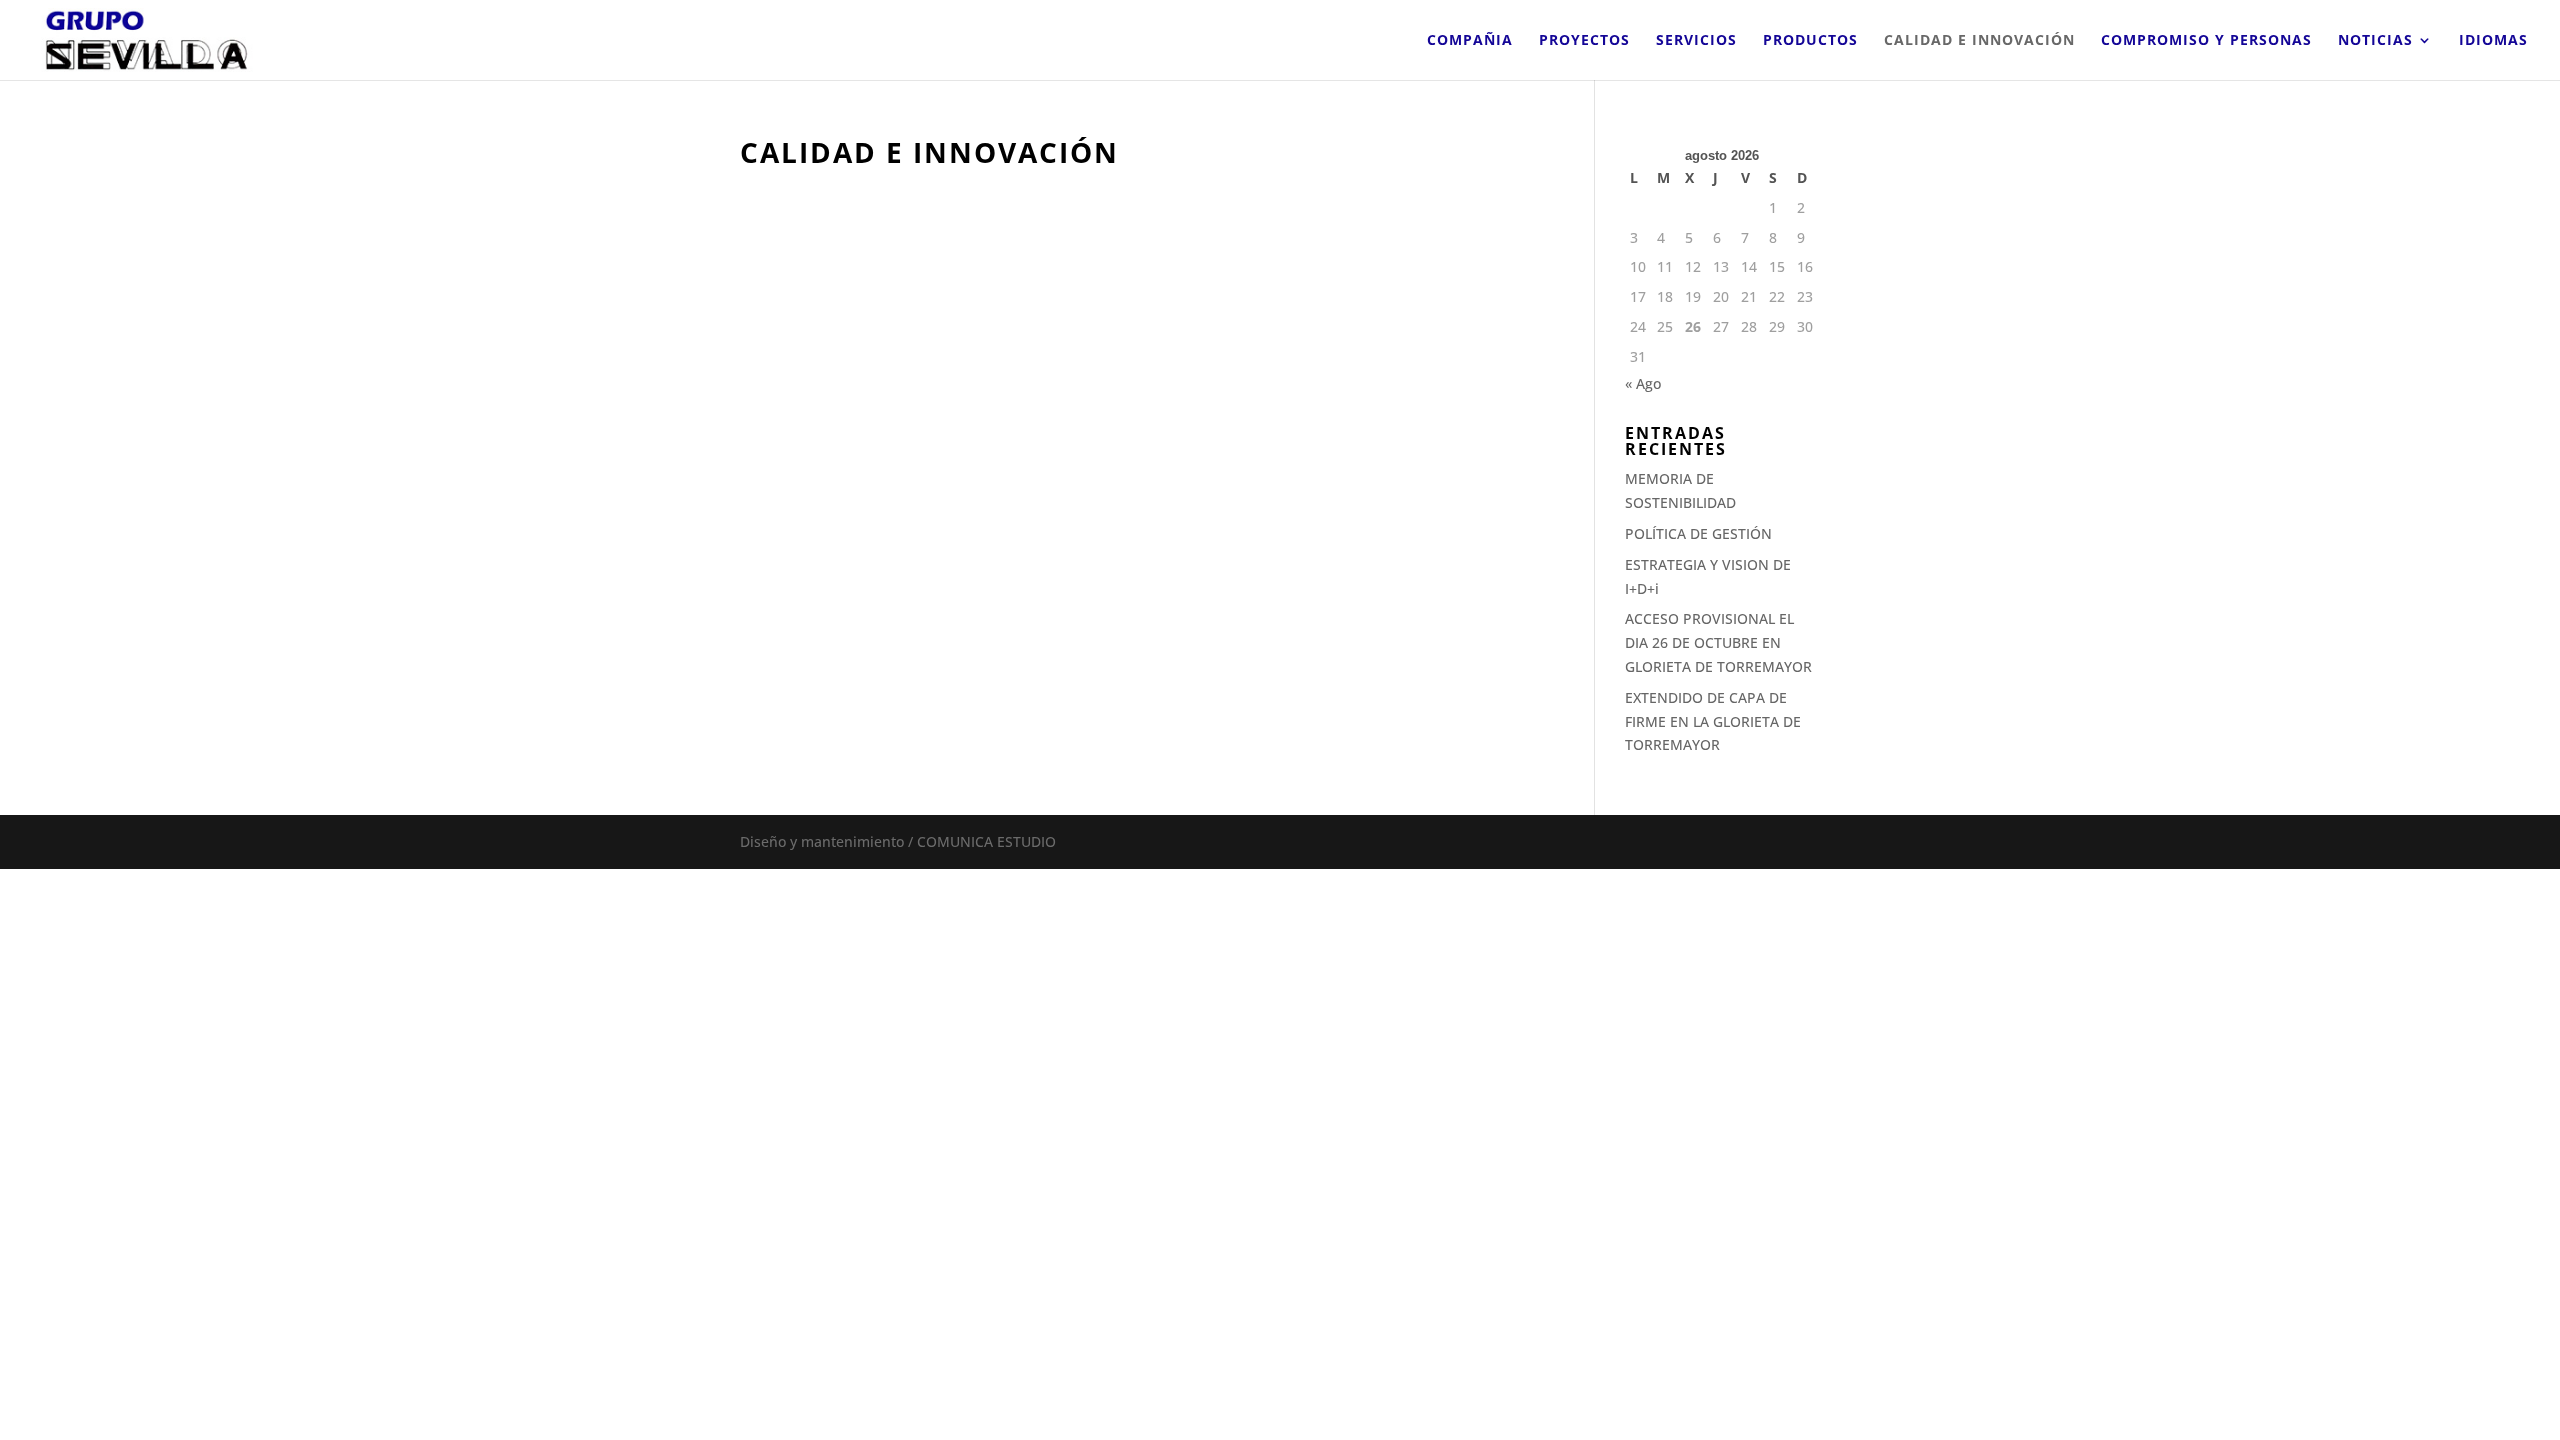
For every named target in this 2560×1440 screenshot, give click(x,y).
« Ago (1643, 383)
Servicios (1696, 41)
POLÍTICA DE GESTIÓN (1698, 533)
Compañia (1470, 41)
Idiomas (2493, 41)
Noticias (2375, 41)
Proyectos (1584, 41)
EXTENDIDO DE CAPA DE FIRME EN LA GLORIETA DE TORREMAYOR (1713, 721)
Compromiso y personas (2206, 41)
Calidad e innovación (1979, 41)
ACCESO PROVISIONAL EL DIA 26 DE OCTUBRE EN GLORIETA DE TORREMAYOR (1718, 642)
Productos (1810, 41)
